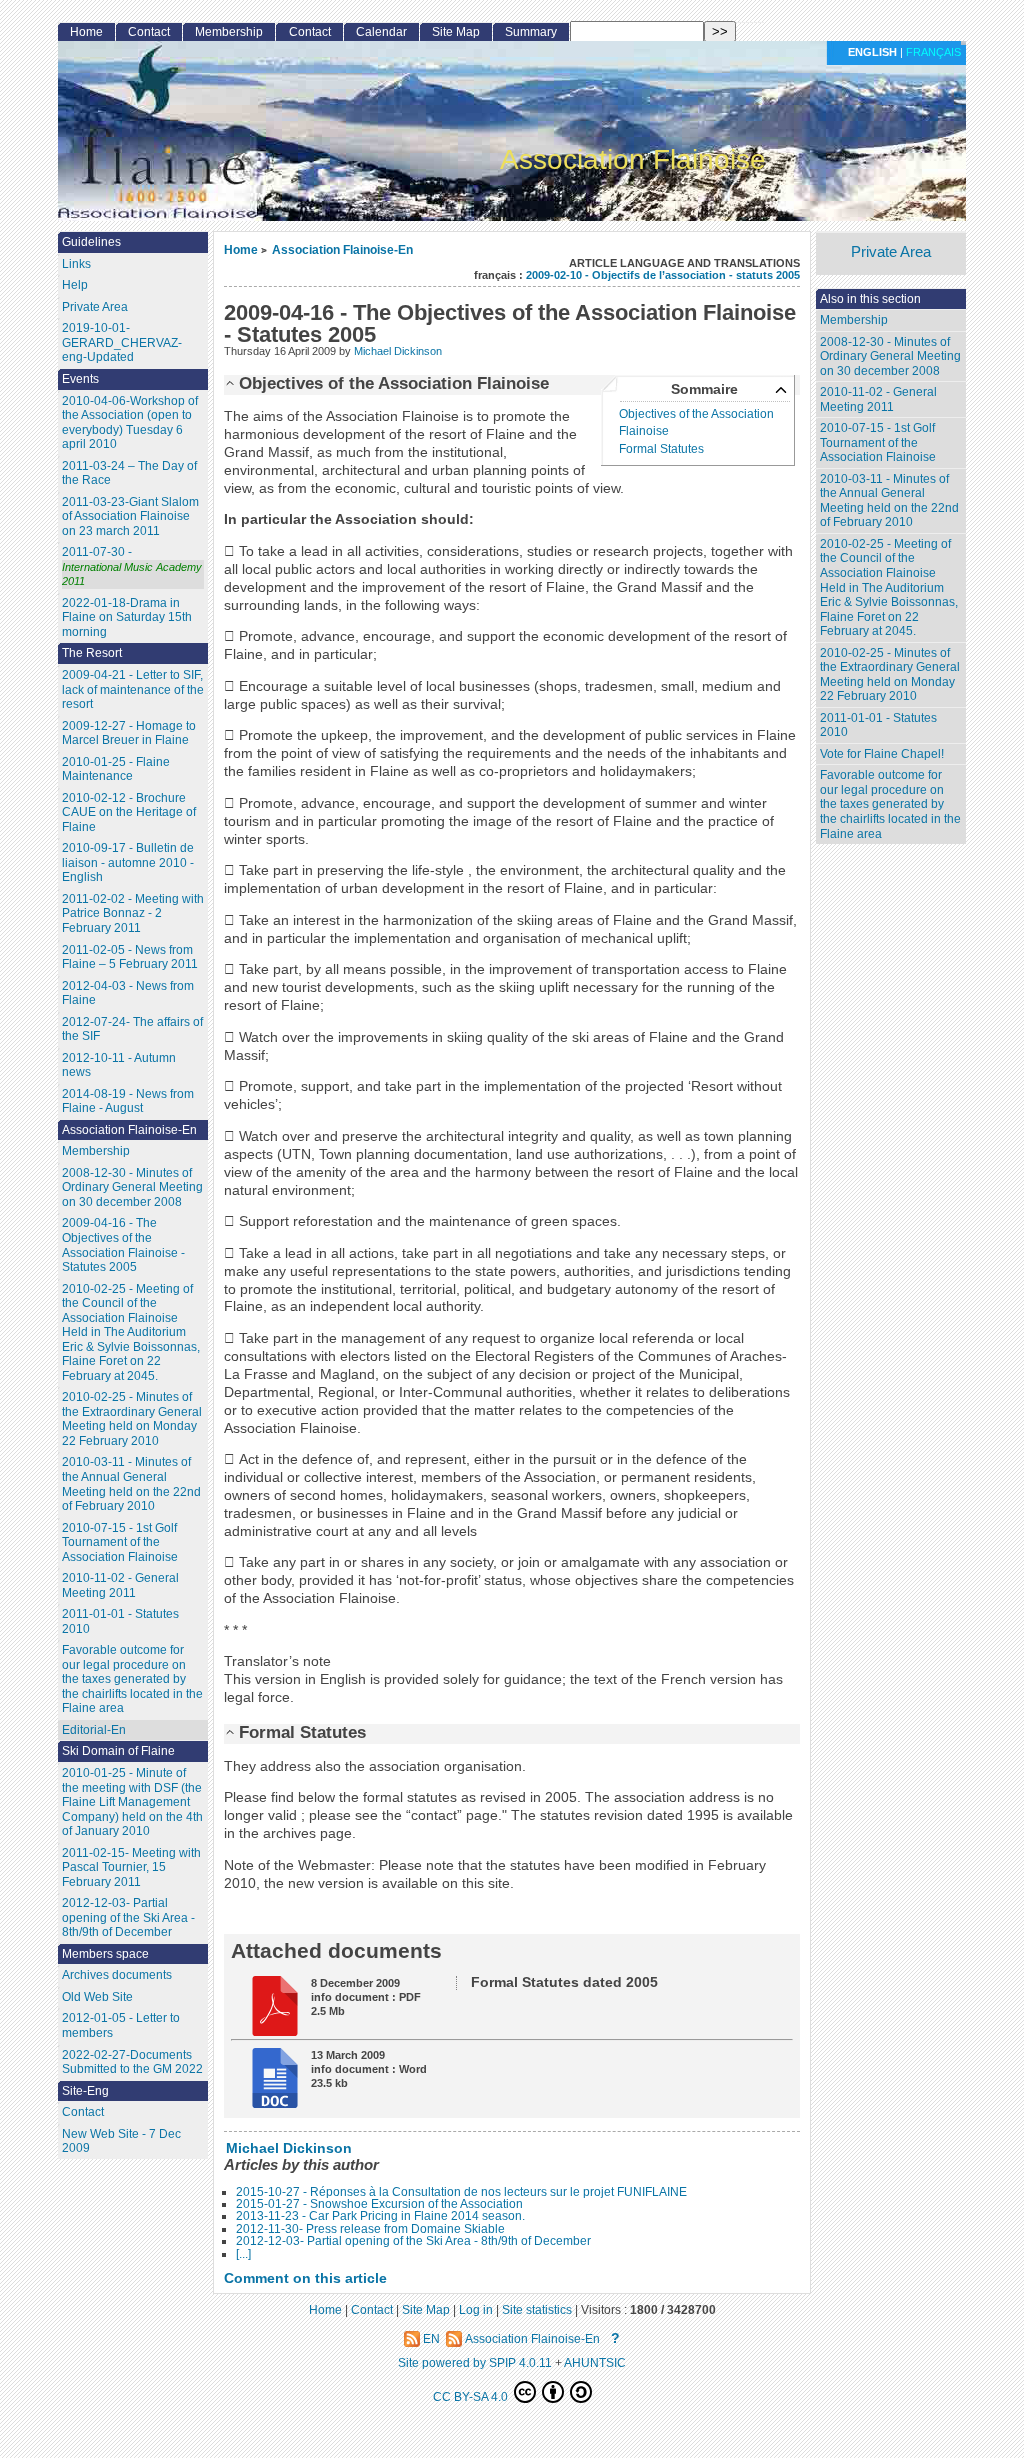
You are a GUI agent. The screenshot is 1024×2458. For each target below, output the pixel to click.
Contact (149, 32)
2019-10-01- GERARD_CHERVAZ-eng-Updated (122, 342)
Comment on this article (305, 2278)
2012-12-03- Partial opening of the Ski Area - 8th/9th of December (413, 2241)
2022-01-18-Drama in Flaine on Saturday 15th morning (127, 617)
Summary (531, 32)
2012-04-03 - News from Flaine (128, 993)
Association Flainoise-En (342, 249)
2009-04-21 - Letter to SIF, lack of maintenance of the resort (133, 689)
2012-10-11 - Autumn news (119, 1065)
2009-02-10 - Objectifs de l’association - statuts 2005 (663, 275)
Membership (854, 320)
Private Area (891, 252)
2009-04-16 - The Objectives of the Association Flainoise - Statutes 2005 (123, 1245)
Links (76, 264)
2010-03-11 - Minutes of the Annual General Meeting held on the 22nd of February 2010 (889, 501)
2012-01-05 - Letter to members (121, 2025)
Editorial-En (94, 1730)
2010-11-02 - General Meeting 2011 (878, 399)
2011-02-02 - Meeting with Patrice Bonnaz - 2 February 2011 (133, 913)
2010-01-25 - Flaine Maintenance (116, 769)
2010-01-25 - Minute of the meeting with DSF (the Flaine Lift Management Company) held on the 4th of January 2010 (132, 1802)
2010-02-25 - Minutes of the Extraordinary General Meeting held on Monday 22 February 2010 (890, 675)
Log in (476, 2309)
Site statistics (537, 2309)
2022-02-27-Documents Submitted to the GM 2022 (132, 2062)
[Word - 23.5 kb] (268, 2103)
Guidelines (91, 242)
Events (80, 379)
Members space (105, 1954)
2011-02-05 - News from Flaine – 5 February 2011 (130, 957)
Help (75, 285)
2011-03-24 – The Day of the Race (129, 473)
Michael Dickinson (398, 351)
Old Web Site (97, 1997)
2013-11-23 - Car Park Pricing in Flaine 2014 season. (380, 2216)
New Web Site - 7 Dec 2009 (121, 2141)
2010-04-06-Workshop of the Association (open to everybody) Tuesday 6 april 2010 (130, 423)
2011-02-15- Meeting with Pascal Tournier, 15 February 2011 (131, 1867)
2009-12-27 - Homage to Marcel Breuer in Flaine (129, 733)
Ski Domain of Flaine (118, 1751)
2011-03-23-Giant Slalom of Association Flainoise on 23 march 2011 (130, 516)
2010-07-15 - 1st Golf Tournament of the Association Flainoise (878, 442)
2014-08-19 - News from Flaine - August (128, 1101)
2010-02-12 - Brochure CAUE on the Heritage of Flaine (129, 812)
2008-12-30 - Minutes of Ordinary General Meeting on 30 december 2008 (890, 356)
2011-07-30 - (132, 566)
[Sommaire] (231, 383)
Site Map (456, 32)
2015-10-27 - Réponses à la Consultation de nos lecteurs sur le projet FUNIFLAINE (461, 2192)
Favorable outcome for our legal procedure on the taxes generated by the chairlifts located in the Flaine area (890, 804)
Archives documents (117, 1975)
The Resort (92, 653)
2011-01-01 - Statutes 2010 (878, 725)
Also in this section (870, 299)
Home (241, 249)
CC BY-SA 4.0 (472, 2396)
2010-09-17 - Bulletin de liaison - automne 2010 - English (128, 862)
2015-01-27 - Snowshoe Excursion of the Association (379, 2204)
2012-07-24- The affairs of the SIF (132, 1029)
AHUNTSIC (595, 2362)
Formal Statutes (661, 449)
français (933, 52)
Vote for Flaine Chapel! (882, 754)
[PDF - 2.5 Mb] (268, 2031)
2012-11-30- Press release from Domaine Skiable (370, 2229)
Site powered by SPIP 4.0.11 (475, 2362)
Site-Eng (85, 2091)
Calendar (381, 32)
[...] (243, 2254)
